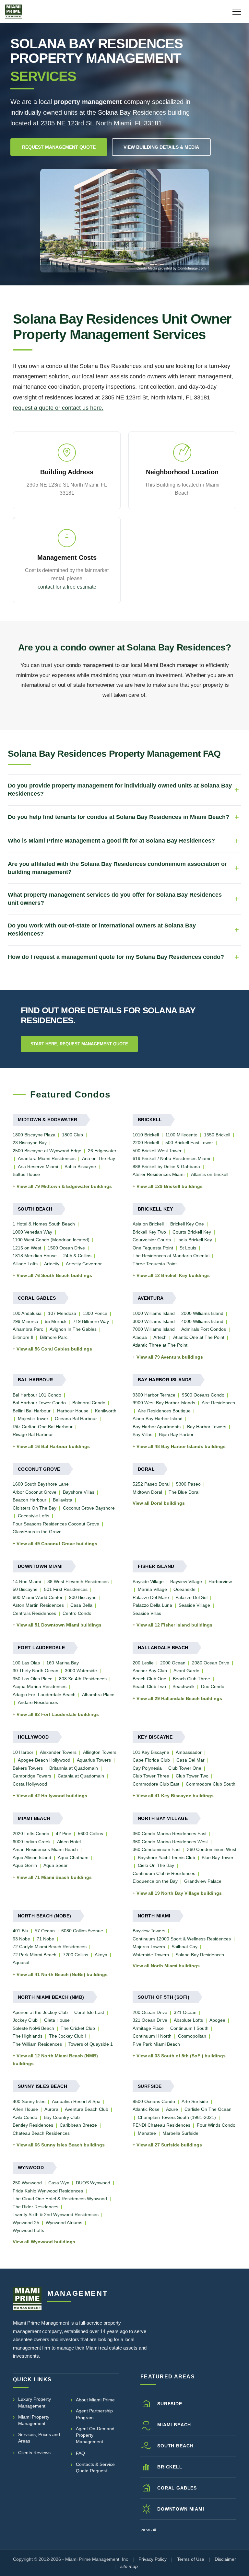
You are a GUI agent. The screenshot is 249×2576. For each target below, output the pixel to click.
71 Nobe (45, 1939)
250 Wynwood (27, 2183)
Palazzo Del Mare (151, 1597)
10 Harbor (23, 1752)
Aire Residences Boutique (164, 1411)
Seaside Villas (147, 1613)
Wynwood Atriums (64, 2223)
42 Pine (64, 1834)
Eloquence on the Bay (155, 1881)
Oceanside (184, 1589)
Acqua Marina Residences (40, 1686)
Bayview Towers (149, 1931)
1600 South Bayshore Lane (41, 1484)
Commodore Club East (156, 1784)
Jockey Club (25, 2020)
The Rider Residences (36, 2207)
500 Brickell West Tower (157, 1151)
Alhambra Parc (28, 1329)
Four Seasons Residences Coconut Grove (56, 1524)
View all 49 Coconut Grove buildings (57, 1544)
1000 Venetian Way (32, 1232)
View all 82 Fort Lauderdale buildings (58, 1714)
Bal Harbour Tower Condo (39, 1403)
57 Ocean (45, 1931)
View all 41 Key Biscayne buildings (175, 1796)
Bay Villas (142, 1434)
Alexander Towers (58, 1752)
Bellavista (63, 1500)
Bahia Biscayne (80, 1167)
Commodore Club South (211, 1784)
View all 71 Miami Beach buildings (54, 1877)
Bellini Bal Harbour (32, 1411)
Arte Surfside (195, 2101)
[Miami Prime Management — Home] (13, 12)
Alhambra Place (98, 1695)
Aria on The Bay (99, 1158)
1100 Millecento (181, 1135)
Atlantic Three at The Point (160, 1345)
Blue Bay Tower (218, 1857)
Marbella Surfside (180, 2133)
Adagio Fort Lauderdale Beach (44, 1695)
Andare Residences (38, 1702)
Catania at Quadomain (81, 1776)
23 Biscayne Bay (30, 1143)
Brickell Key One (187, 1224)
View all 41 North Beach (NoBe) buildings (62, 1974)
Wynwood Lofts (28, 2230)
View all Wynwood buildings (44, 2242)
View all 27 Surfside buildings (169, 2145)
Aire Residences (218, 1403)
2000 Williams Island (202, 1313)
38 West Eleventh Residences (78, 1581)
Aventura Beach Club (87, 2109)
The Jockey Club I (67, 2036)
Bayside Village (148, 1581)
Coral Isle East (89, 2012)
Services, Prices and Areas (39, 2438)
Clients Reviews (34, 2453)
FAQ (80, 2453)
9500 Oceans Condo (203, 1395)
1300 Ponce (95, 1313)
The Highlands (28, 2036)
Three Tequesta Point (155, 1264)
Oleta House (57, 2020)
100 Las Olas (26, 1663)
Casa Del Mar (190, 1760)
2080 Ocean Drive (211, 1663)
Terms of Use (191, 2559)
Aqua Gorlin (25, 1865)
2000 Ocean (173, 1663)
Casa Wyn (59, 2183)
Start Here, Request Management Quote (79, 1044)
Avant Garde (186, 1671)
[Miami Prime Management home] (27, 2299)
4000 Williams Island (202, 1321)
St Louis (188, 1248)
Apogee (217, 2020)
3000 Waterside (81, 1671)
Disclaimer (225, 2559)
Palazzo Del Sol (191, 1597)
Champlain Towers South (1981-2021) (177, 2117)
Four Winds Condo (216, 2125)
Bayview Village (186, 1581)
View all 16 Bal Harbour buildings (53, 1446)
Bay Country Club (62, 2117)
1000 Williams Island (154, 1313)
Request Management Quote (59, 147)
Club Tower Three (151, 1776)
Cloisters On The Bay (35, 1508)
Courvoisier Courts (152, 1240)
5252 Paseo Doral (151, 1484)
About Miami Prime (95, 2400)
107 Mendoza (62, 1313)
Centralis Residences (34, 1613)
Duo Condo (213, 1686)
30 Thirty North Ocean (36, 1671)
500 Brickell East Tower (189, 1143)
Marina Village (152, 1589)
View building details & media (161, 147)
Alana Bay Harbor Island (158, 1419)
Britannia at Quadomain (74, 1768)
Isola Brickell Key (195, 1240)
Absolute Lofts (188, 2020)
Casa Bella (81, 1605)
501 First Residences (66, 1589)
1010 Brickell (146, 1135)
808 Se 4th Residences (83, 1679)
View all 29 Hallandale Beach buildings (179, 1698)
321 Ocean (185, 2012)
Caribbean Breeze (78, 2125)
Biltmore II (23, 1337)
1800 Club (72, 1135)
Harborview (220, 1581)
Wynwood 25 (26, 2223)
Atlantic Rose (146, 2109)
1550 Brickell (217, 1135)
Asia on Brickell (148, 1224)
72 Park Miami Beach (35, 1955)
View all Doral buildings (159, 1503)
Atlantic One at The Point (199, 1337)
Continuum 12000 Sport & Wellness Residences (182, 1939)
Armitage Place (148, 2028)
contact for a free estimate (67, 587)
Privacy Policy (153, 2559)
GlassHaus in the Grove (37, 1532)
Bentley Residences (33, 2125)
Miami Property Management (34, 2420)
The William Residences (37, 2044)
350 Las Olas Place (33, 1679)
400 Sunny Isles (29, 2101)
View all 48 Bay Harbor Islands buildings (181, 1446)
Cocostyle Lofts (34, 1516)
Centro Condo (77, 1613)
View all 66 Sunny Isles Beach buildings (61, 2145)
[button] (124, 221)
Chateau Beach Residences (41, 2133)
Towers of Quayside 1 (91, 2044)
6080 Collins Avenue (82, 1931)
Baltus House (26, 1174)
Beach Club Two (149, 1686)
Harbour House (73, 1411)
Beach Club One (149, 1679)
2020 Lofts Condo (31, 1834)
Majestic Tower (33, 1419)
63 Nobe (21, 1939)
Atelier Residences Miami (159, 1174)
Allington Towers (100, 1752)
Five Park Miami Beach (156, 2044)
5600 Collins (90, 1834)
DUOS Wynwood (93, 2183)
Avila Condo (25, 2117)
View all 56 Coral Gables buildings (54, 1349)
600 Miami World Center (38, 1597)
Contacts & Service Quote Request (95, 2467)
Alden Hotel (69, 1842)
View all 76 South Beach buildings (54, 1275)
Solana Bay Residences (200, 1955)
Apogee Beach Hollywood (44, 1760)
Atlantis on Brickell (210, 1174)
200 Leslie (143, 1663)
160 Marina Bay (63, 1663)
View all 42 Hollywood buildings (52, 1796)
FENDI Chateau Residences (161, 2125)
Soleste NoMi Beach (33, 2028)
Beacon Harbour (30, 1500)
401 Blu (20, 1931)
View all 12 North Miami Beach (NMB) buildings (55, 2060)
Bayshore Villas (79, 1492)
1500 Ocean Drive (66, 1248)
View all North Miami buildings (166, 1966)
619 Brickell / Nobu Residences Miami (171, 1158)
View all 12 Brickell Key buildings (173, 1275)
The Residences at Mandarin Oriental (171, 1256)
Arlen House (25, 2109)
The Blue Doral (184, 1492)
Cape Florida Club (151, 1760)
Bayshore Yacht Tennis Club (166, 1857)
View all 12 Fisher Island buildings (174, 1625)
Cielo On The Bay (156, 1865)
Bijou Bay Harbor (176, 1434)
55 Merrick (56, 1321)
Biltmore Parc (54, 1337)
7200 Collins (76, 1955)
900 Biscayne (83, 1597)
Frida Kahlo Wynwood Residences (48, 2191)
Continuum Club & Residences (164, 1873)
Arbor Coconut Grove (35, 1492)
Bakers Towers (28, 1768)
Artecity (52, 1264)
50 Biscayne (25, 1589)
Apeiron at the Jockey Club (40, 2012)
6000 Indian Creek (32, 1842)
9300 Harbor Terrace (154, 1395)
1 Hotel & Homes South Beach (44, 1224)
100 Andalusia (27, 1313)
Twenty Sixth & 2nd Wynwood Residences (56, 2214)
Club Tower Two (192, 1776)
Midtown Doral (147, 1492)
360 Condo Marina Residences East (170, 1834)
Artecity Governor (84, 1264)
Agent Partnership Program (94, 2414)
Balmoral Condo (89, 1403)
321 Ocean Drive (150, 2020)
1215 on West (27, 1248)
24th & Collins (77, 1256)
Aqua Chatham (73, 1857)
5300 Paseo (188, 1484)
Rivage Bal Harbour (33, 1434)
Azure (172, 2109)
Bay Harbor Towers (207, 1427)
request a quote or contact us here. (58, 408)
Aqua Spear (56, 1865)
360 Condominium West (212, 1849)
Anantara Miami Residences (47, 1158)
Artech (160, 1337)
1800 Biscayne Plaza (34, 1135)
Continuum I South (189, 2028)
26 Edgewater (102, 1151)
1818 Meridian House (35, 1256)
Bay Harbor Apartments (157, 1427)
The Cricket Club (78, 2028)
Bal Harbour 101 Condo (37, 1395)
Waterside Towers (151, 1955)
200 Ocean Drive (150, 2012)
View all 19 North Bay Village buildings (179, 1893)
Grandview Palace (203, 1881)
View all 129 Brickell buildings (170, 1186)
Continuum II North (152, 2036)
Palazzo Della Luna (152, 1605)
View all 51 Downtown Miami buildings (59, 1625)
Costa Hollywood (30, 1784)
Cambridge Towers (32, 1776)
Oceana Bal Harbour (76, 1419)
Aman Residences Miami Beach (45, 1849)
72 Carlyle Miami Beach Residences (50, 1947)
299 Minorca (25, 1321)
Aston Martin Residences (38, 1605)
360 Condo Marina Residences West (170, 1842)
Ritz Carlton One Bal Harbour (43, 1427)
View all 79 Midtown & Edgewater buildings (64, 1186)
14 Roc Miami (27, 1581)
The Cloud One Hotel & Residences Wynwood (60, 2199)
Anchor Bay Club (150, 1671)
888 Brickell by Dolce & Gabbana (166, 1167)
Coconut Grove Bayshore (89, 1508)
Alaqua (140, 1337)
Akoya (101, 1955)
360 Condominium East (157, 1849)
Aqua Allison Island (32, 1857)
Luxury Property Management (35, 2402)
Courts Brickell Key (192, 1232)
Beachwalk (184, 1686)
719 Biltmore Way (91, 1321)
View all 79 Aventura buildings (170, 1357)
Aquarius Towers (94, 1760)
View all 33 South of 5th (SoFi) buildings (181, 2056)
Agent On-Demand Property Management (95, 2435)
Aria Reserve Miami (38, 1167)
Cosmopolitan (192, 2036)
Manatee (147, 2133)
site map (129, 2566)
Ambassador (189, 1752)
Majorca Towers (149, 1947)
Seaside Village (194, 1605)
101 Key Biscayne (151, 1752)
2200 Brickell (146, 1143)
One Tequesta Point (153, 1248)
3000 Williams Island (154, 1321)
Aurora (51, 2109)
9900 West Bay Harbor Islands (164, 1403)
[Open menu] (237, 12)
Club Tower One (185, 1768)
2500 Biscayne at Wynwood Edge (47, 1151)
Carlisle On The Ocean (208, 2109)
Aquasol (21, 1962)
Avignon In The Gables (73, 1329)
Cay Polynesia (147, 1768)
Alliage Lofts (25, 1264)
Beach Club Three (191, 1679)
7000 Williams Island (154, 1329)
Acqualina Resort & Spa (76, 2101)
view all (148, 2530)
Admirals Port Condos (204, 1329)
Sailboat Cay (184, 1947)
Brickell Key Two (149, 1232)
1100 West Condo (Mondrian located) (51, 1240)
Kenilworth (106, 1411)
